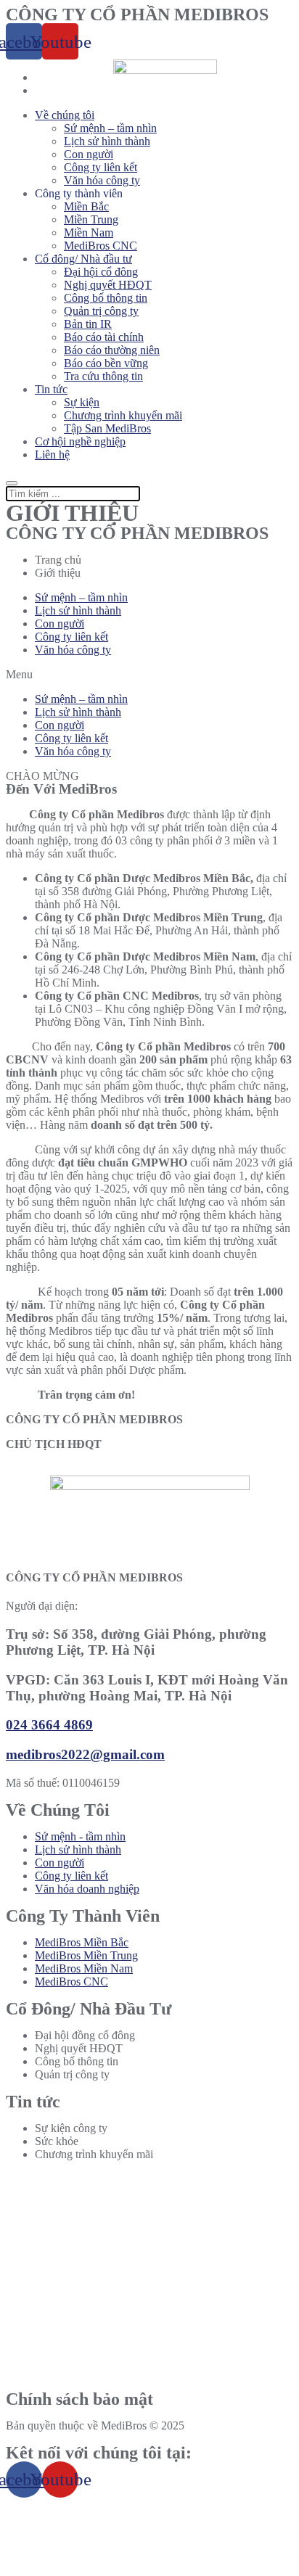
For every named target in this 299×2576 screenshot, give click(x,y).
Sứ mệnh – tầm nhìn (110, 128)
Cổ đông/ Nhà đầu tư (83, 259)
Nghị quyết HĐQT (108, 285)
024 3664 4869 (49, 1725)
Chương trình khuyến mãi (123, 415)
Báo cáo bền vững (106, 363)
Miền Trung (91, 219)
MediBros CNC (101, 246)
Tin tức (51, 389)
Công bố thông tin (106, 298)
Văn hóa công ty (102, 180)
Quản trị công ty (101, 311)
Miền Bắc (86, 206)
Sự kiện (82, 402)
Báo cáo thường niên (112, 350)
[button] (149, 675)
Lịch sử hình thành (107, 141)
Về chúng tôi (65, 115)
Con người (89, 154)
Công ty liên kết (101, 167)
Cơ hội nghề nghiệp (80, 441)
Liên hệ (52, 454)
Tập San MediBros (107, 428)
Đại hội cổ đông (101, 272)
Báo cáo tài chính (104, 337)
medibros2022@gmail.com (85, 1754)
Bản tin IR (88, 324)
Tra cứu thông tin (103, 376)
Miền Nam (89, 233)
